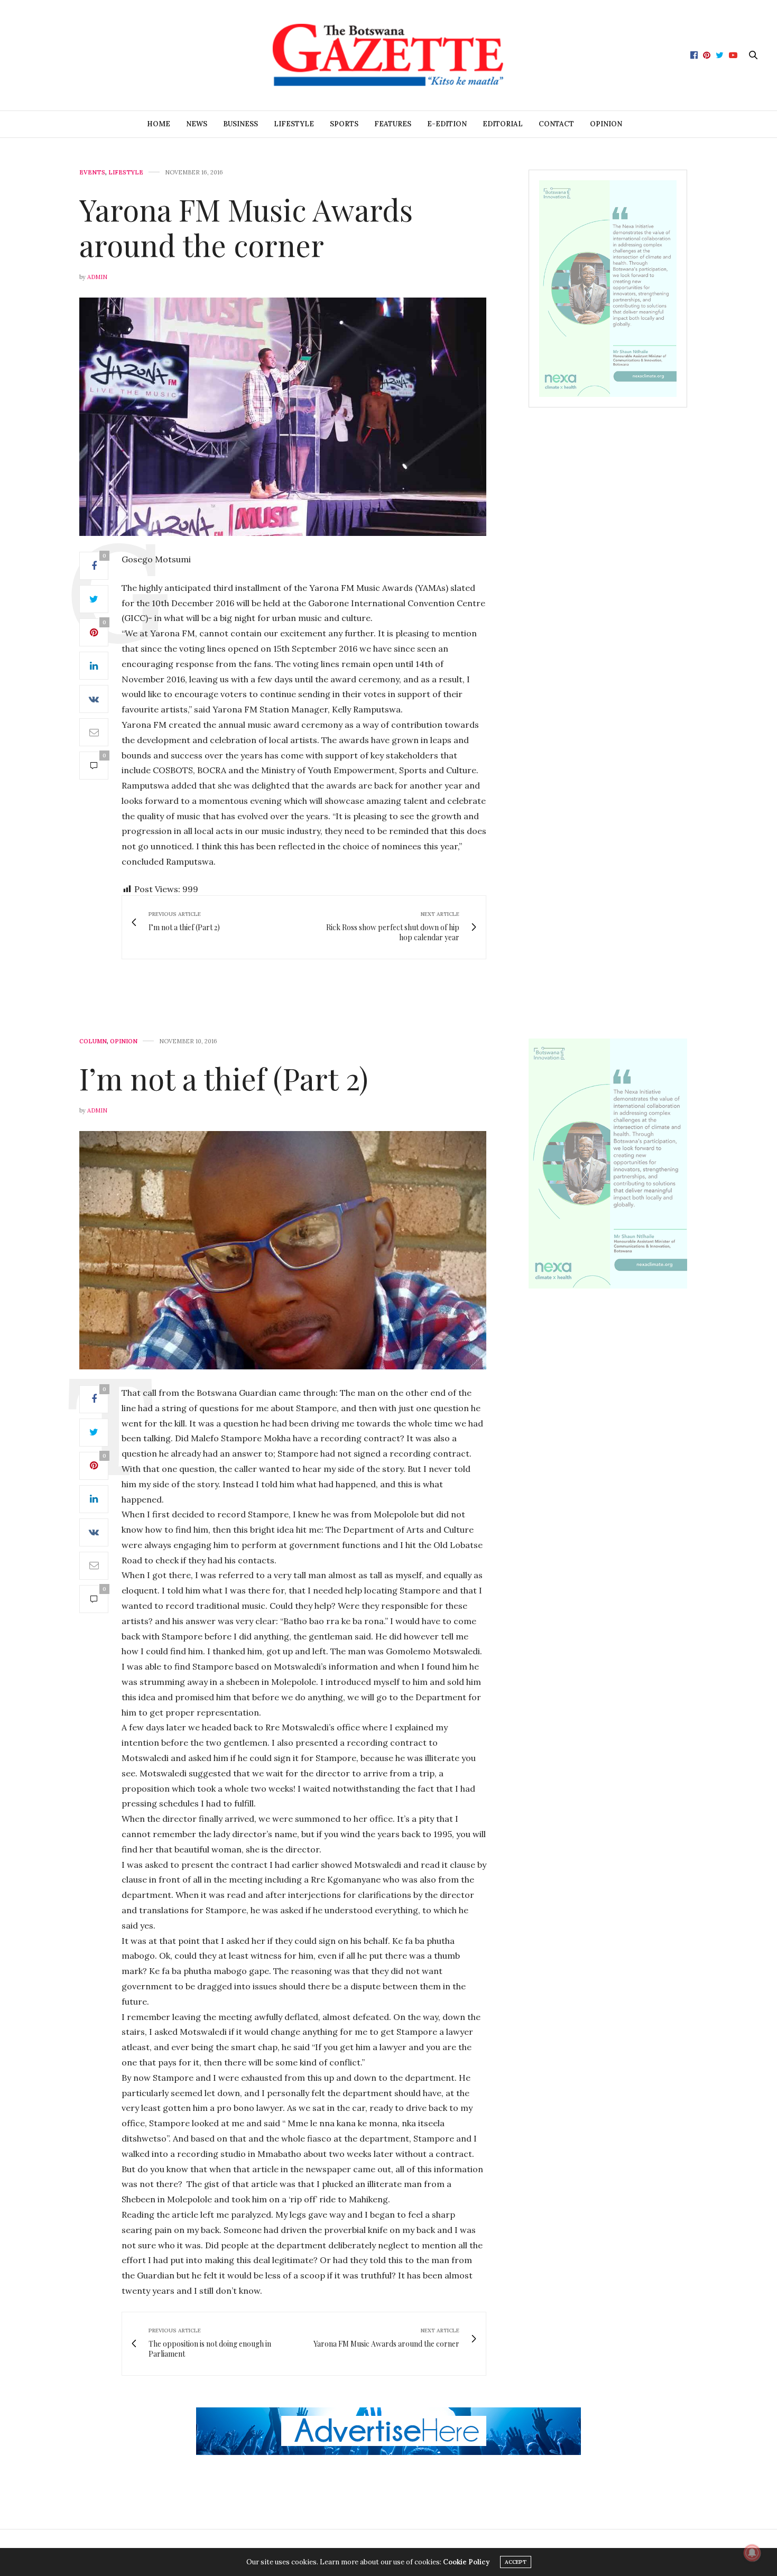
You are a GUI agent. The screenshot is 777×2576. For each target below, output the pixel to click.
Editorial (503, 124)
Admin (97, 277)
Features (393, 124)
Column (93, 1041)
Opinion (606, 124)
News (197, 124)
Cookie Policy (466, 2562)
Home (159, 124)
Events (92, 173)
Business (240, 124)
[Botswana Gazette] (388, 55)
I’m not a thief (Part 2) (224, 1078)
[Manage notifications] (752, 2553)
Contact (556, 124)
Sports (344, 124)
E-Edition (447, 124)
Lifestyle (294, 124)
